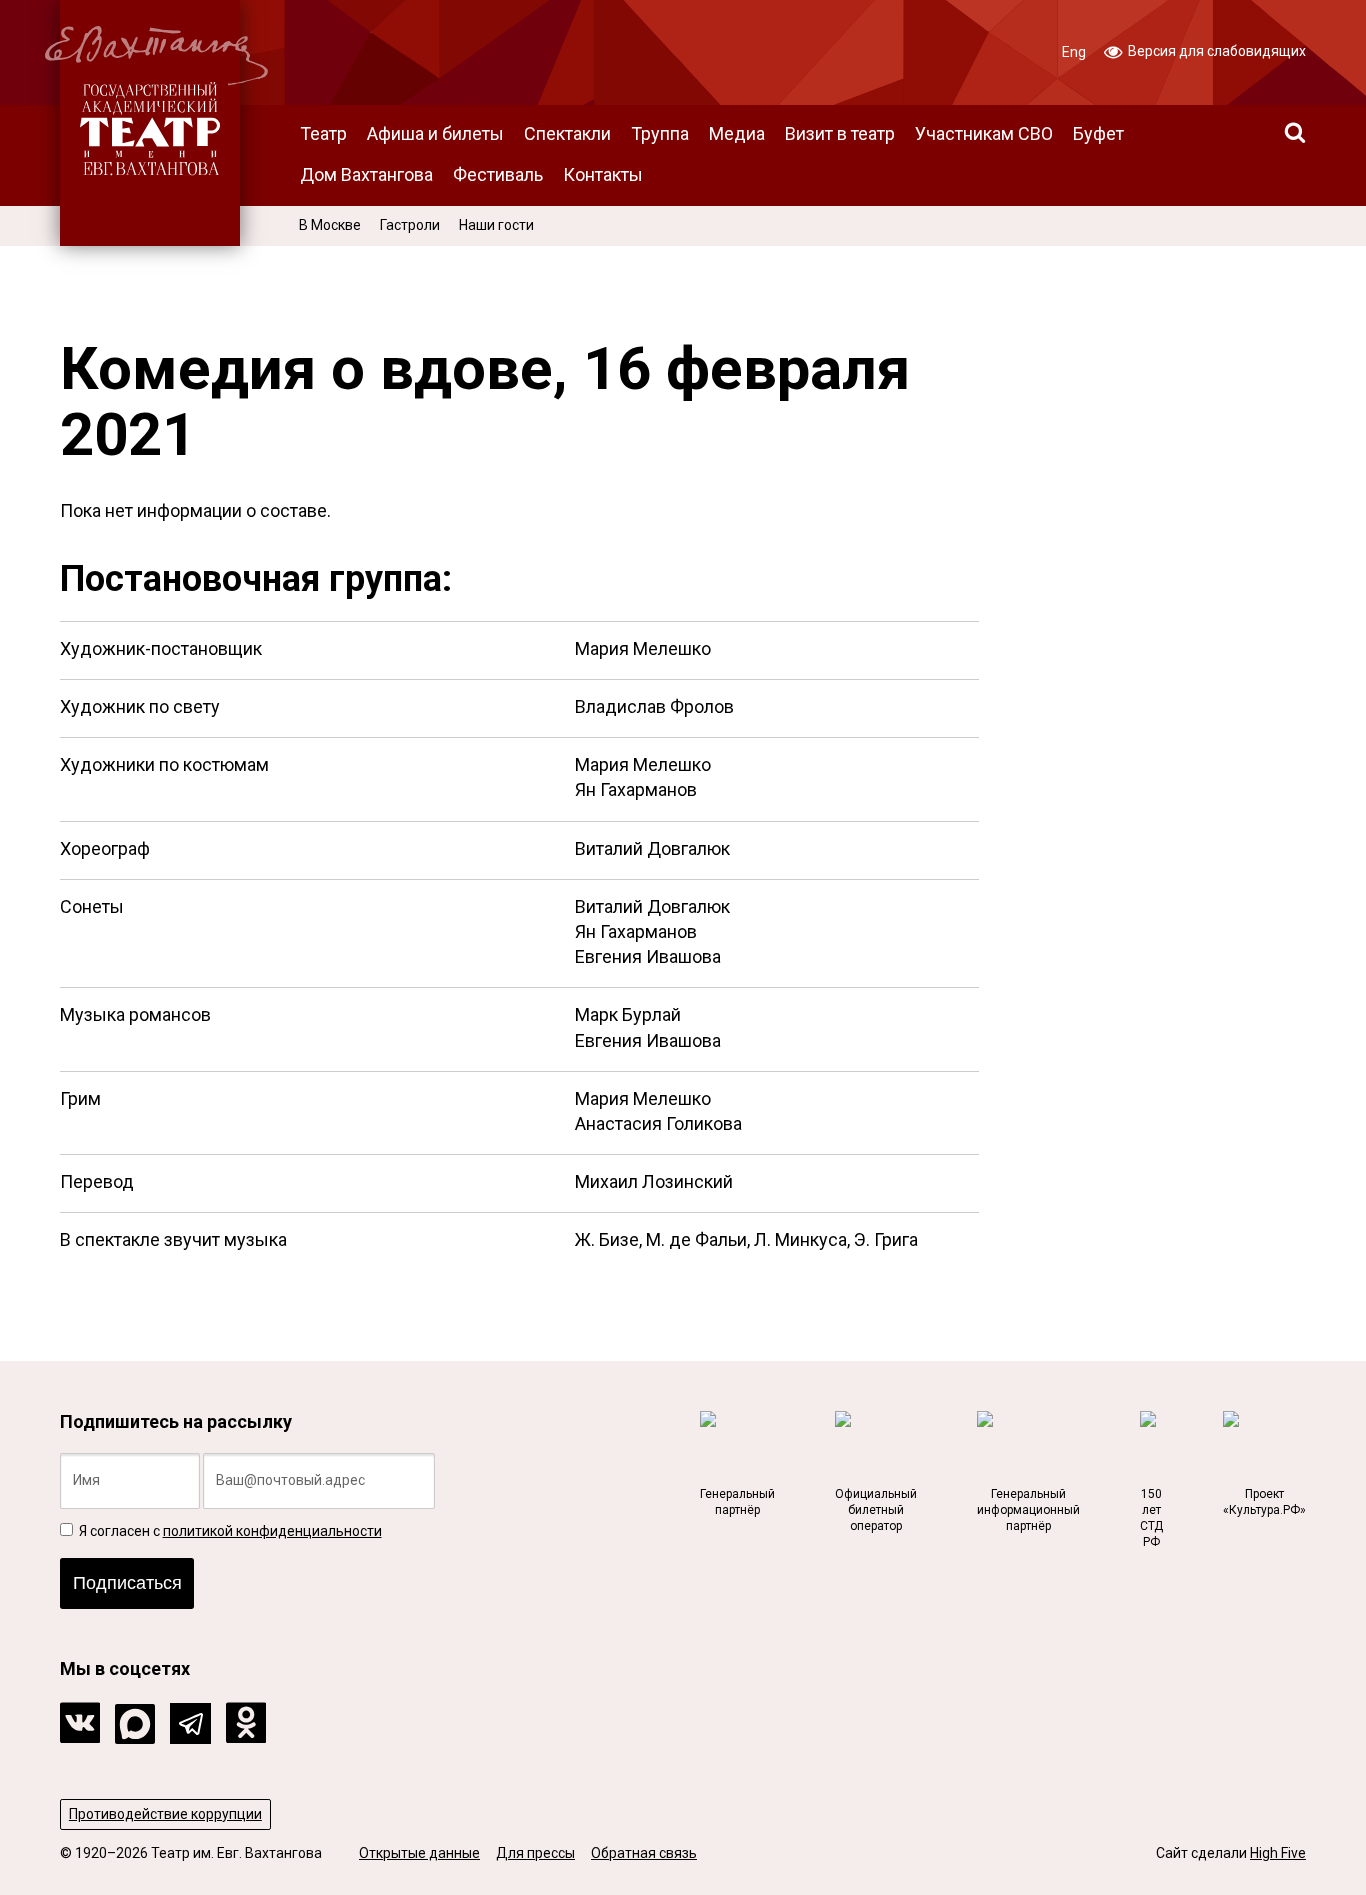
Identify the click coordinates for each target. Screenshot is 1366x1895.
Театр (323, 133)
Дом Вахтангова (366, 174)
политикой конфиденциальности (272, 1531)
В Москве (330, 225)
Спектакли (567, 133)
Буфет (1098, 133)
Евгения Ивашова (648, 956)
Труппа (660, 133)
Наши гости (496, 225)
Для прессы (535, 1853)
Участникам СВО (984, 133)
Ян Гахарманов (636, 789)
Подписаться (127, 1583)
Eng (1074, 52)
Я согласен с (229, 1531)
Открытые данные (419, 1853)
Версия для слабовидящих (1215, 51)
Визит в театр (840, 133)
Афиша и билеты (435, 133)
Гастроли (410, 225)
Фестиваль (498, 174)
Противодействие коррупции (165, 1814)
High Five (1278, 1853)
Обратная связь (644, 1853)
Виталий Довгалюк (652, 848)
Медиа (737, 133)
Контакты (603, 174)
